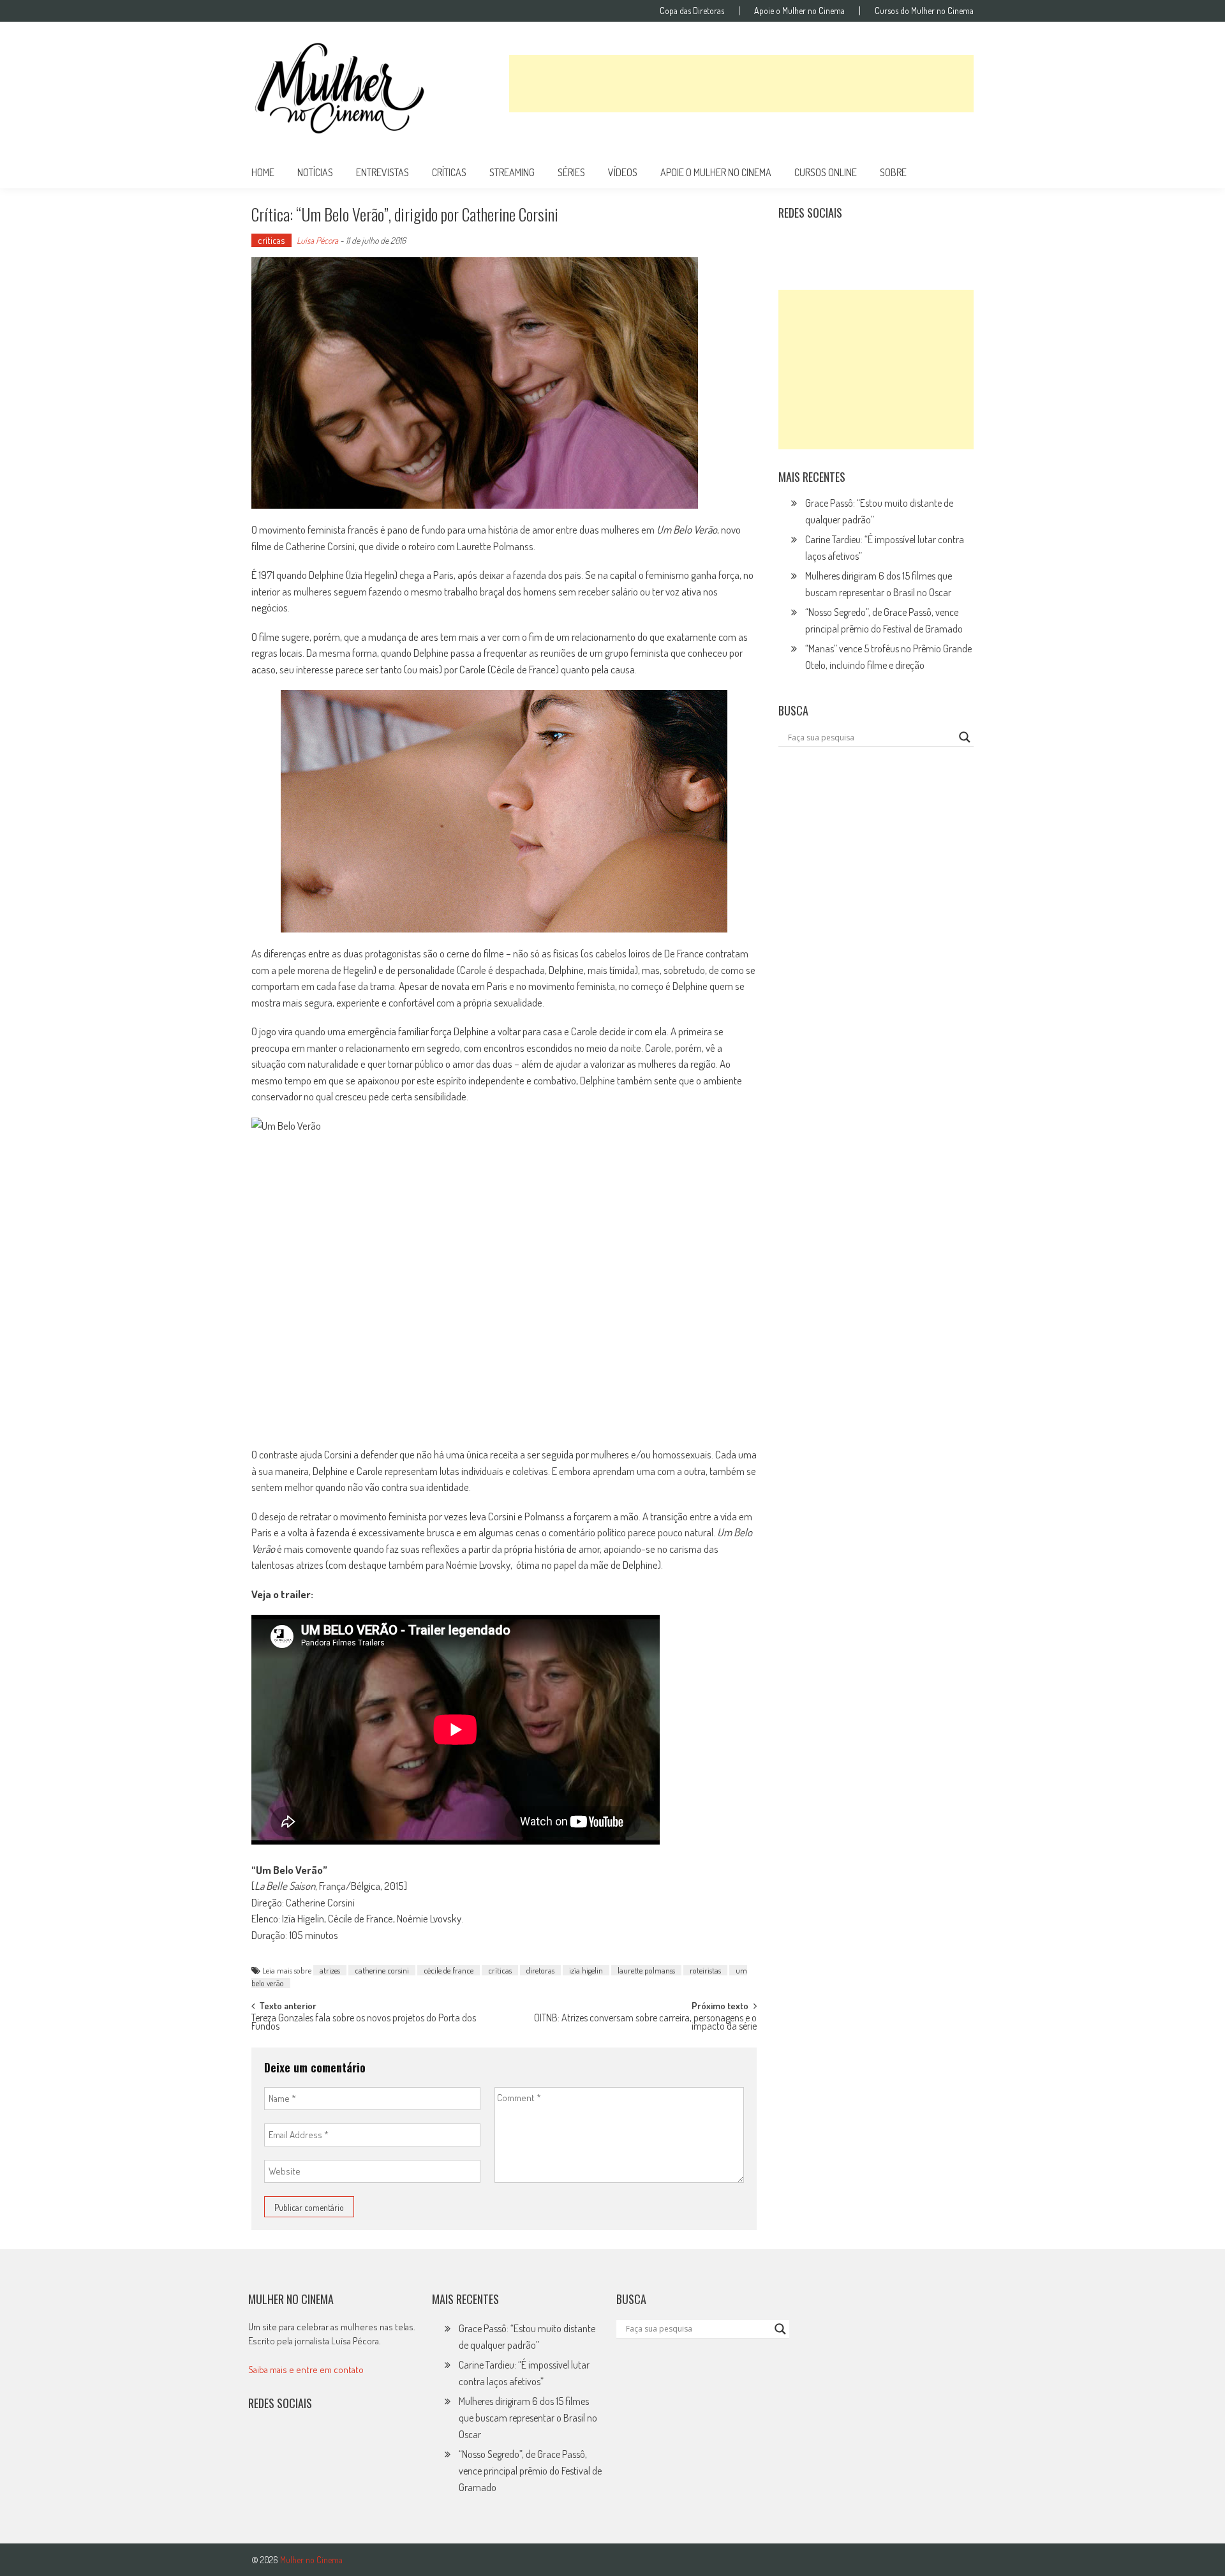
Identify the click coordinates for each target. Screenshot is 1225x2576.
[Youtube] (876, 244)
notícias (315, 172)
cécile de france (449, 1970)
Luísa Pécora (317, 240)
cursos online (826, 172)
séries (571, 172)
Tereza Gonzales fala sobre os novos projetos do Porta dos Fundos (364, 2023)
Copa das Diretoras (692, 11)
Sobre (893, 172)
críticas (449, 172)
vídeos (623, 172)
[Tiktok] (849, 244)
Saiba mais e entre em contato (306, 2370)
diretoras (540, 1970)
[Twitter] (290, 2445)
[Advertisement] (741, 84)
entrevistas (382, 172)
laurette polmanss (646, 1970)
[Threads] (932, 244)
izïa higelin (586, 1970)
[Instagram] (792, 244)
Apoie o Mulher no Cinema (799, 11)
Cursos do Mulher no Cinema (924, 11)
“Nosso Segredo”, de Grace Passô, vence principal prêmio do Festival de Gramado (530, 2471)
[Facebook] (904, 244)
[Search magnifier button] (965, 737)
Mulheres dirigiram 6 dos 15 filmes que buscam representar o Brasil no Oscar (528, 2418)
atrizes (330, 1970)
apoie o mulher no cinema (716, 172)
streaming (512, 172)
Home (263, 172)
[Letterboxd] (820, 244)
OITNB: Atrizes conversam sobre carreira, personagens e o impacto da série (645, 2023)
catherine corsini (382, 1970)
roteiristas (705, 1970)
